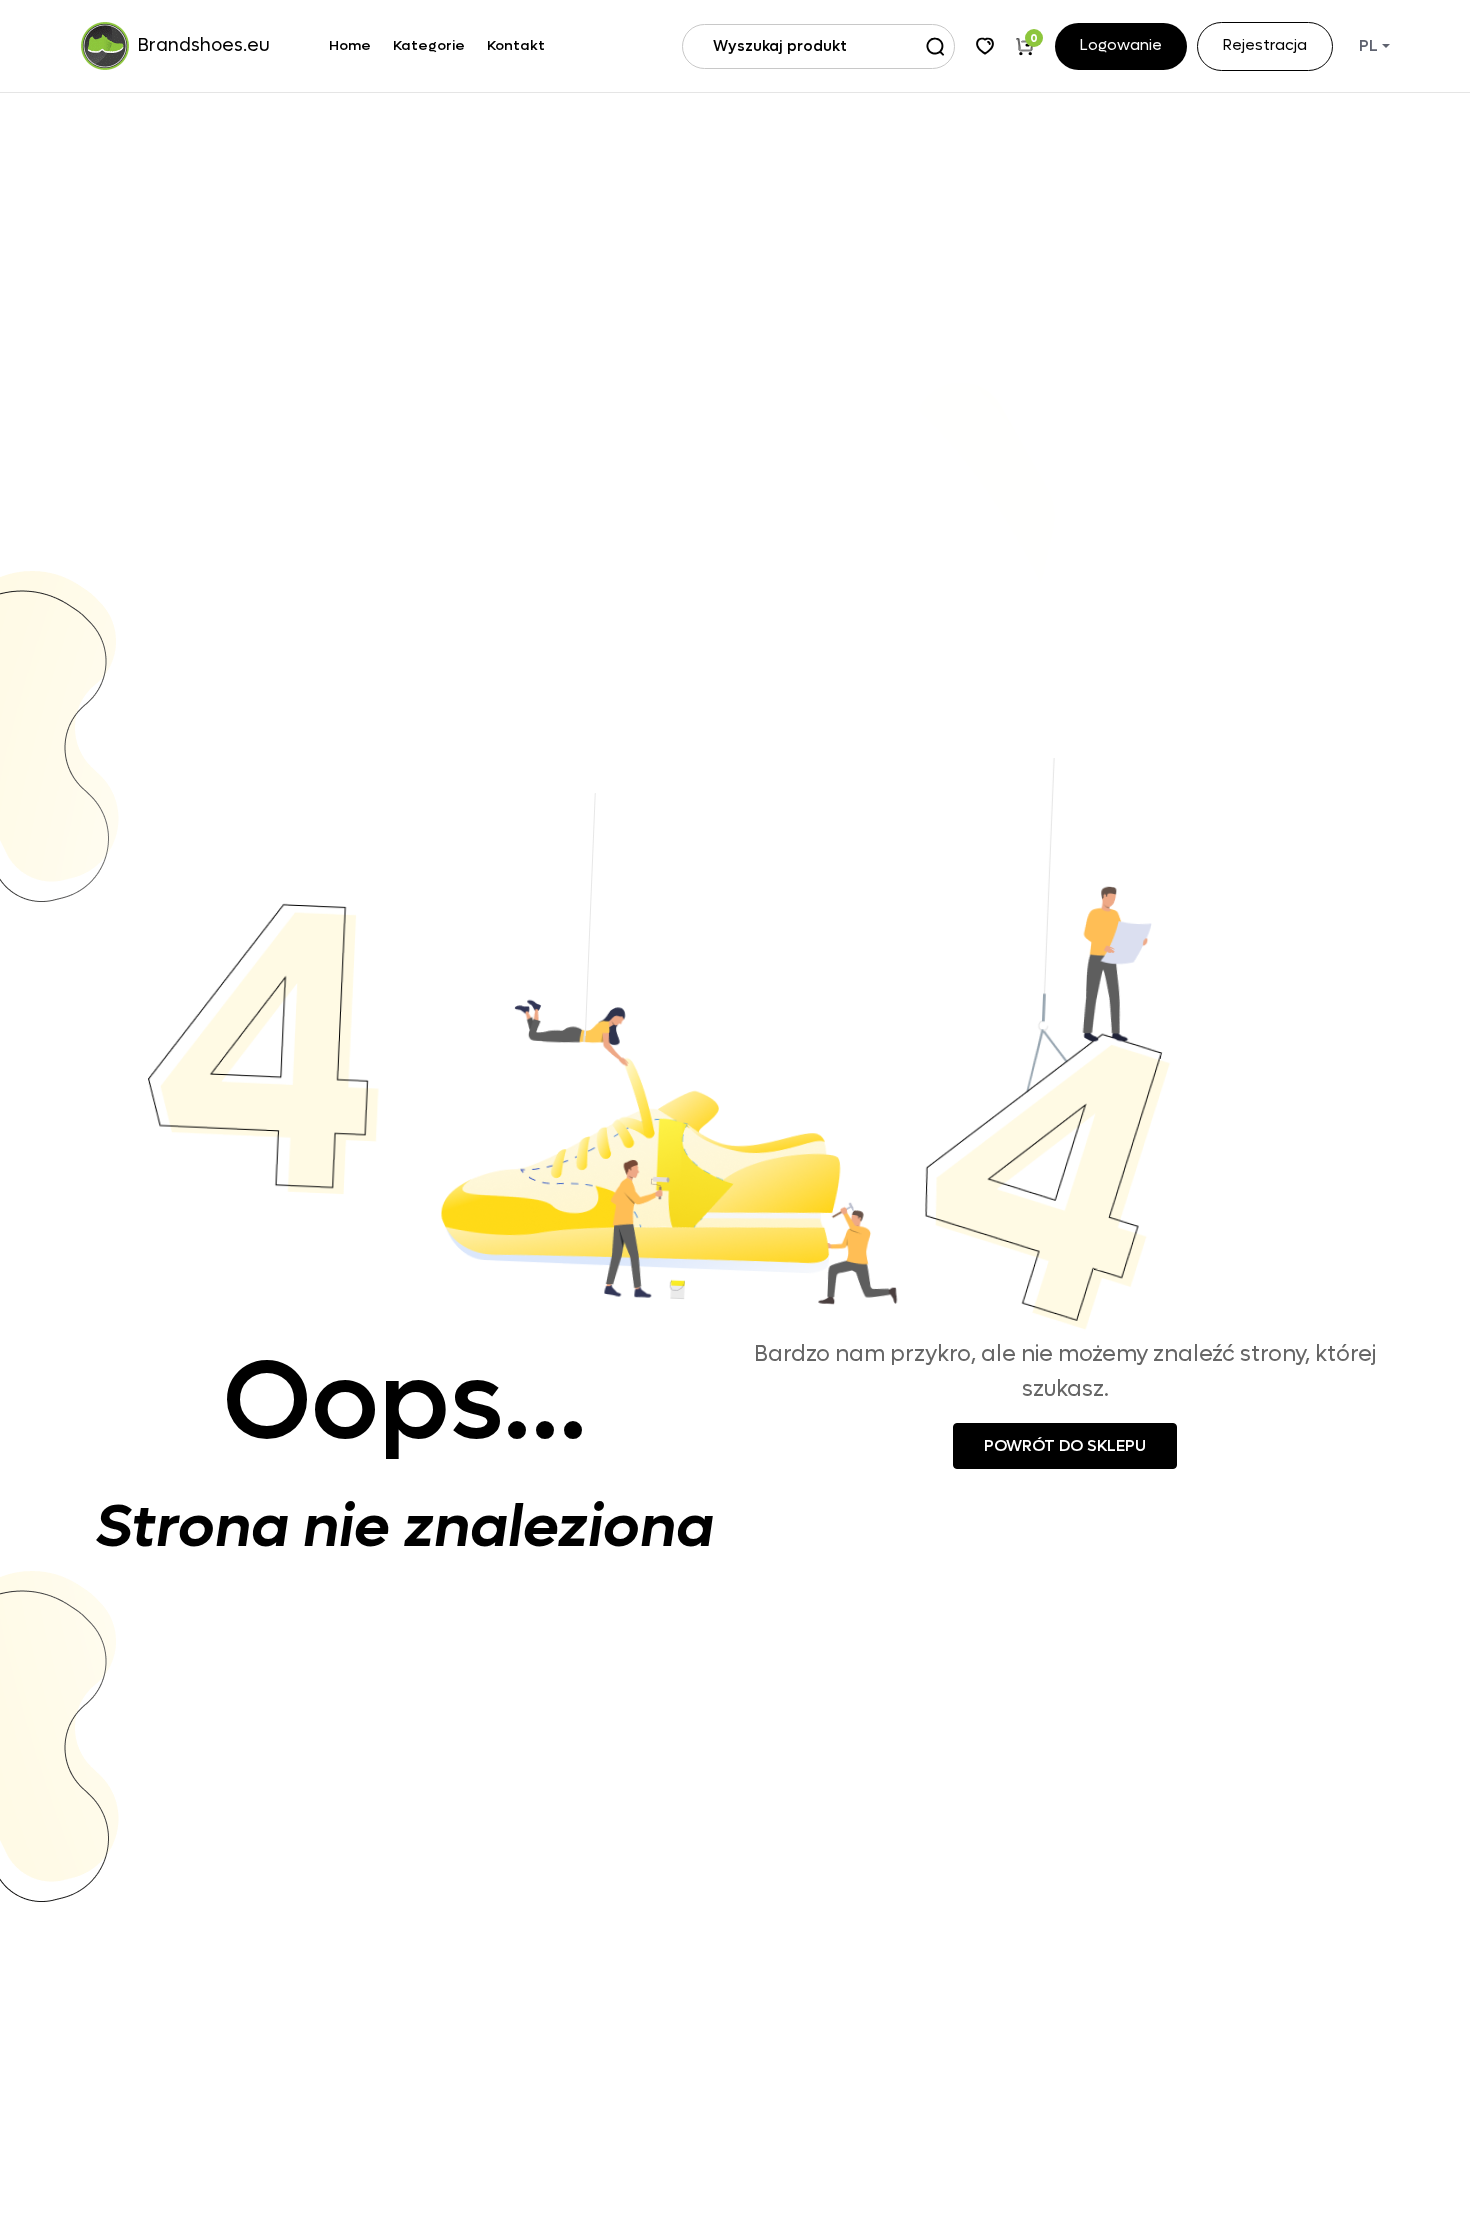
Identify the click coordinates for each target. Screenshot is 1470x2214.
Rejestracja (1265, 46)
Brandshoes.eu (204, 45)
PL (1368, 46)
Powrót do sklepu (1065, 1445)
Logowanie (1121, 46)
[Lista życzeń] (985, 46)
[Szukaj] (935, 46)
